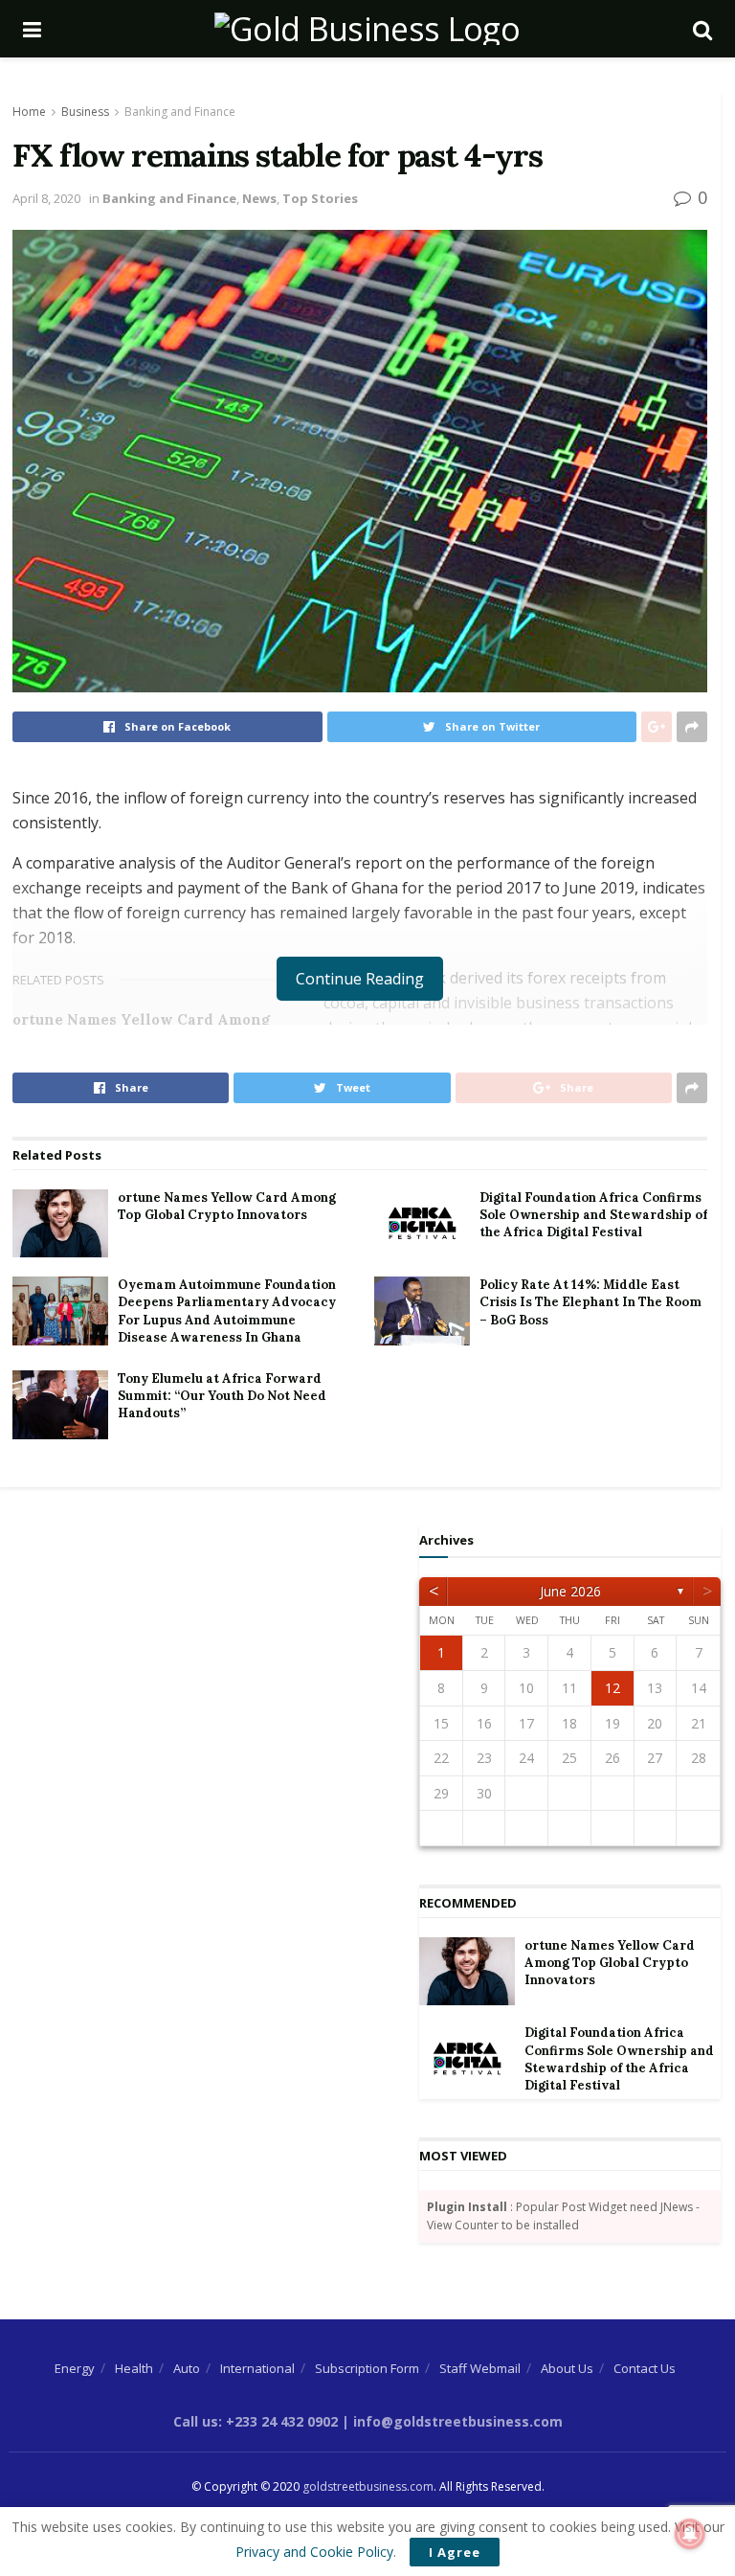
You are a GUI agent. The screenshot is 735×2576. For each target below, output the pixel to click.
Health (134, 2368)
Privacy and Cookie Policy (314, 2552)
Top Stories (320, 198)
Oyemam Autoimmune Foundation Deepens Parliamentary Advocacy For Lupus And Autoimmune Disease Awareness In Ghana (227, 1311)
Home (29, 112)
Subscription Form (367, 2368)
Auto (187, 2368)
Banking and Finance (180, 112)
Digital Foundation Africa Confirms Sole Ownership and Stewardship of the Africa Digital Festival (593, 1215)
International (257, 2368)
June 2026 (570, 1591)
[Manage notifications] (690, 2534)
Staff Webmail (480, 2368)
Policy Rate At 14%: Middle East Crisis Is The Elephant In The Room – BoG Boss (590, 1302)
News (259, 198)
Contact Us (645, 2368)
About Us (567, 2368)
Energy (75, 2368)
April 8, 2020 (46, 198)
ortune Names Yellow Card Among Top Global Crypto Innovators (227, 1206)
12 (612, 1688)
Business (85, 112)
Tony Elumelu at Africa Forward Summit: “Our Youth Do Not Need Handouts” (222, 1396)
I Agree (455, 2552)
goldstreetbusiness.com (368, 2486)
